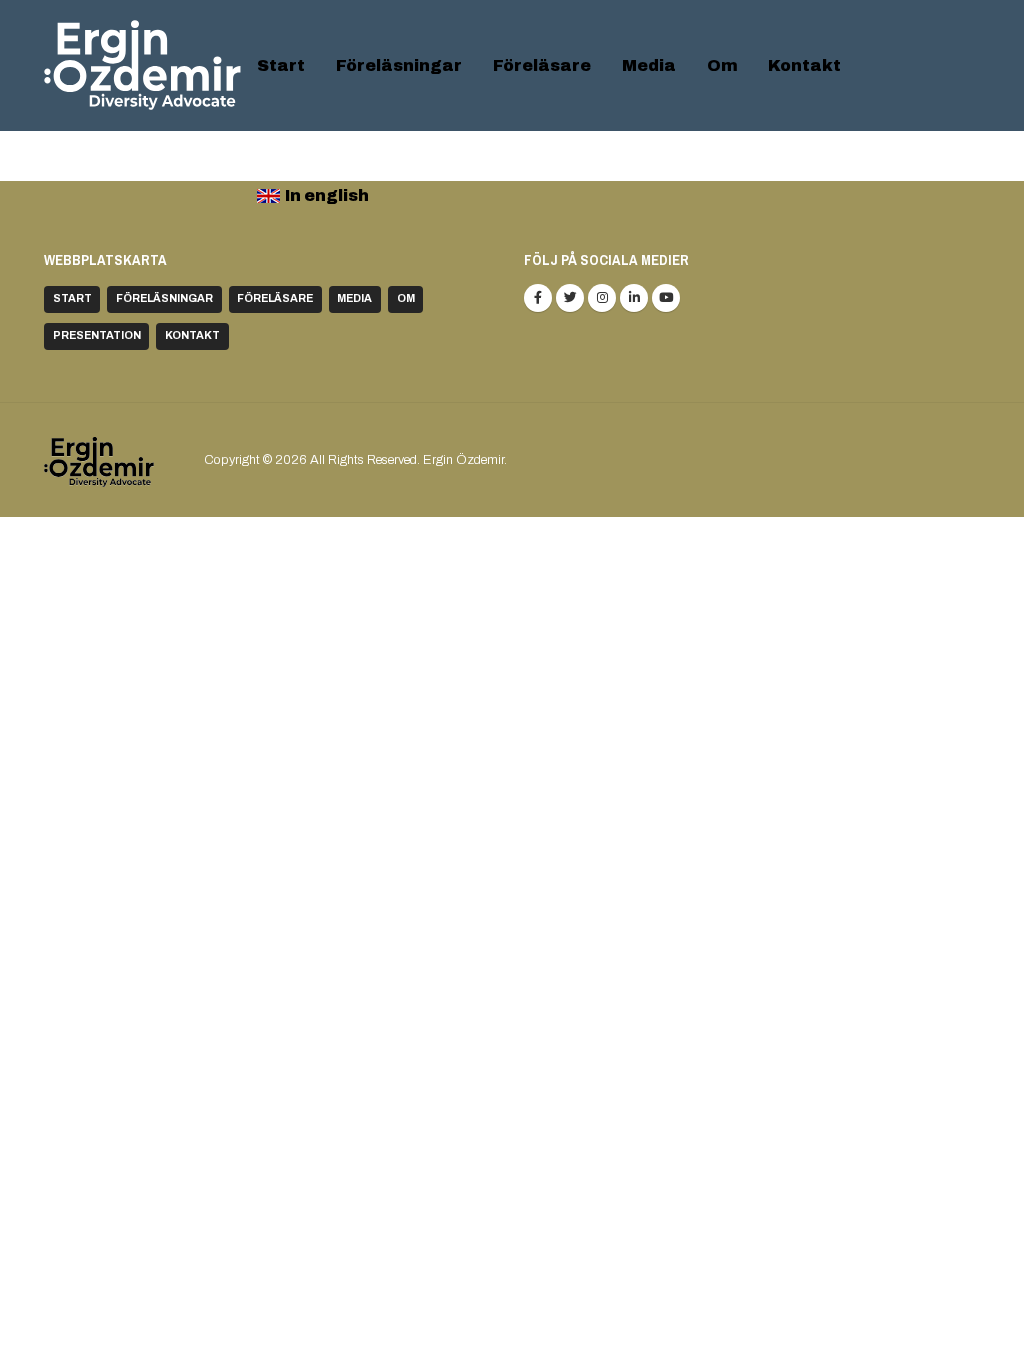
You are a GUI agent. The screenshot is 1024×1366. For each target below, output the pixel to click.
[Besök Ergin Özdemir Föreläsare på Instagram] (602, 298)
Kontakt (804, 65)
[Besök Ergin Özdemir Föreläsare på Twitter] (570, 298)
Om (722, 65)
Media (649, 65)
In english (327, 195)
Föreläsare (542, 65)
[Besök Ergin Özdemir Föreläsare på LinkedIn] (634, 298)
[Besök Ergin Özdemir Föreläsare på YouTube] (666, 298)
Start (281, 65)
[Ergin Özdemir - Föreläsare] (142, 65)
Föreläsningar (399, 65)
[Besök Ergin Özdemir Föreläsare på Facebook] (538, 298)
